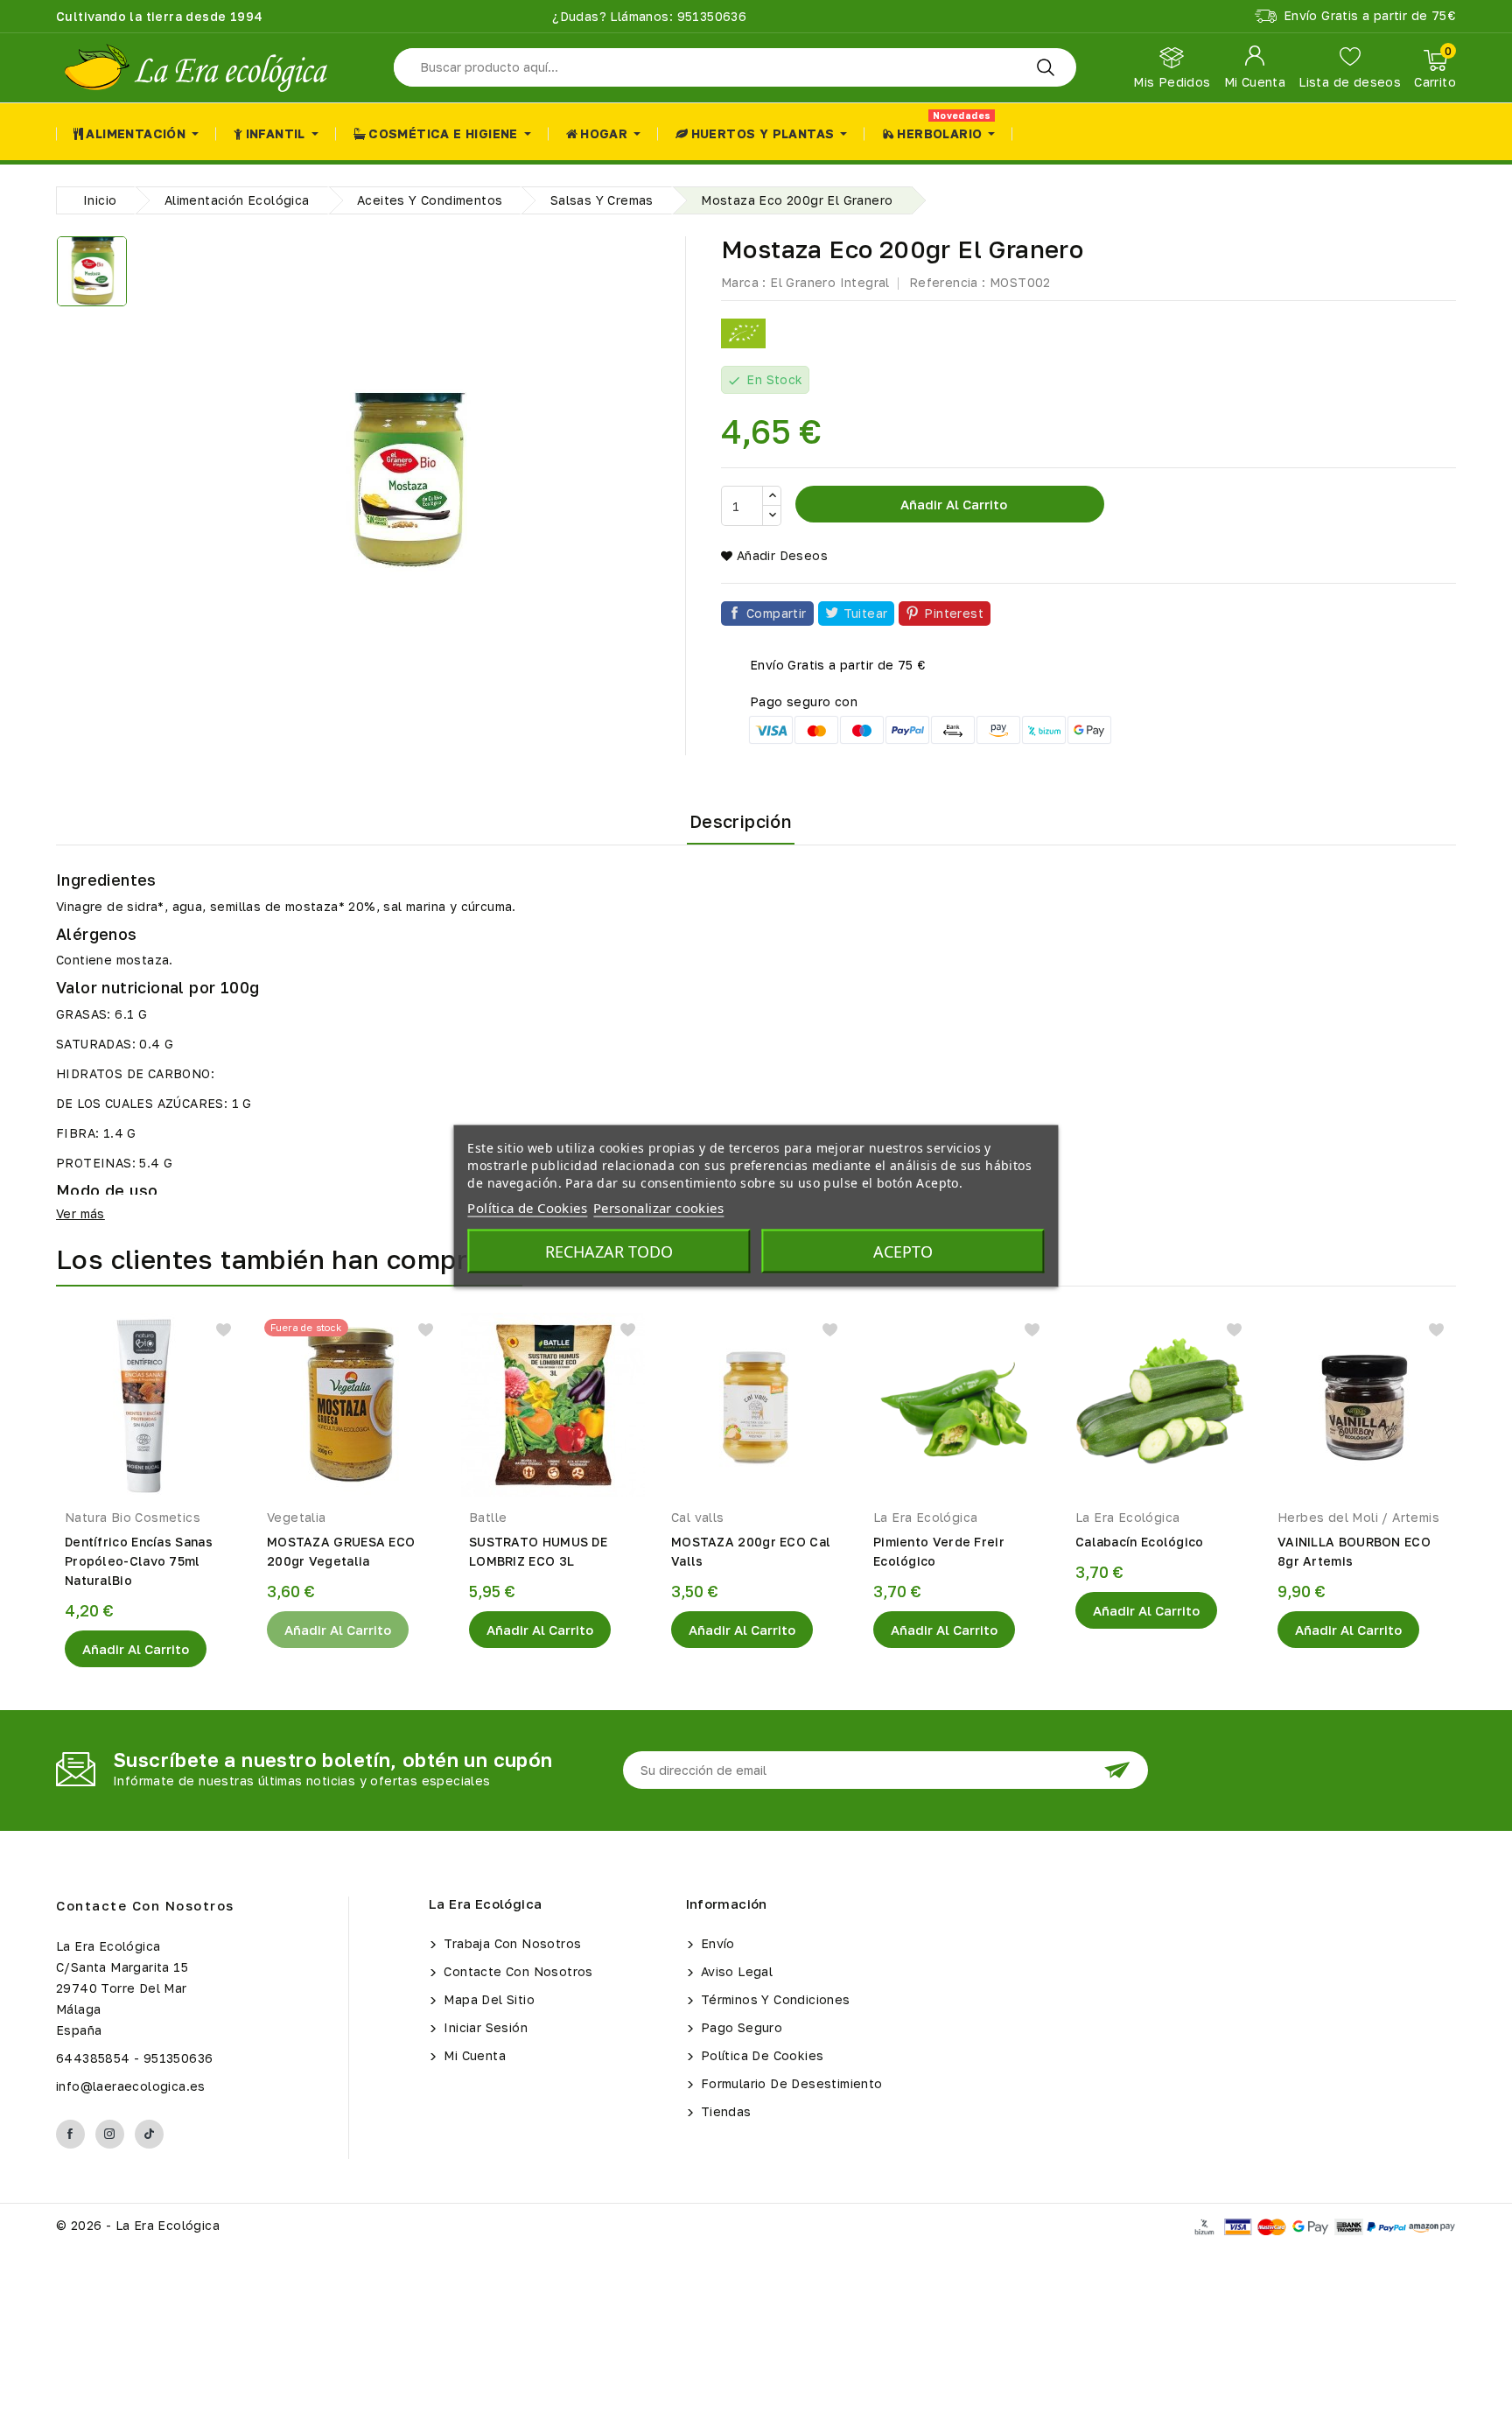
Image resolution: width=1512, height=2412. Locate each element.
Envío (716, 1943)
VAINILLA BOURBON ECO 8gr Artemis (1354, 1551)
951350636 (710, 16)
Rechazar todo (609, 1252)
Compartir (777, 613)
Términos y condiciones (774, 1999)
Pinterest (954, 613)
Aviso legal (735, 1971)
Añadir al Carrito (136, 1649)
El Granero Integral (830, 282)
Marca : (744, 282)
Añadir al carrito (952, 504)
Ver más (80, 1213)
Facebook (70, 2134)
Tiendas (724, 2111)
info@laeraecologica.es (131, 2086)
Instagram (110, 2134)
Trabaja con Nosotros (511, 1943)
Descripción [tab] (741, 821)
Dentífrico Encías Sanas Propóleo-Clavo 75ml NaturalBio (139, 1561)
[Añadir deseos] (224, 1330)
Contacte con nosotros (145, 1905)
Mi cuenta (473, 2055)
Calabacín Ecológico (1140, 1542)
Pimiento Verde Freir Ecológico (939, 1551)
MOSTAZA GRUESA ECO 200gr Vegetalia (341, 1551)
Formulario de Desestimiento (790, 2083)
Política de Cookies (761, 2055)
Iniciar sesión (484, 2027)
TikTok (149, 2134)
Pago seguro (740, 2027)
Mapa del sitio (487, 1999)
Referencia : (948, 282)
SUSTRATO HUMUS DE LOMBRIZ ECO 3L (538, 1551)
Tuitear (866, 613)
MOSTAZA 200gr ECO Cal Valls (751, 1551)
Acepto (903, 1252)
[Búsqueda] (1046, 67)
